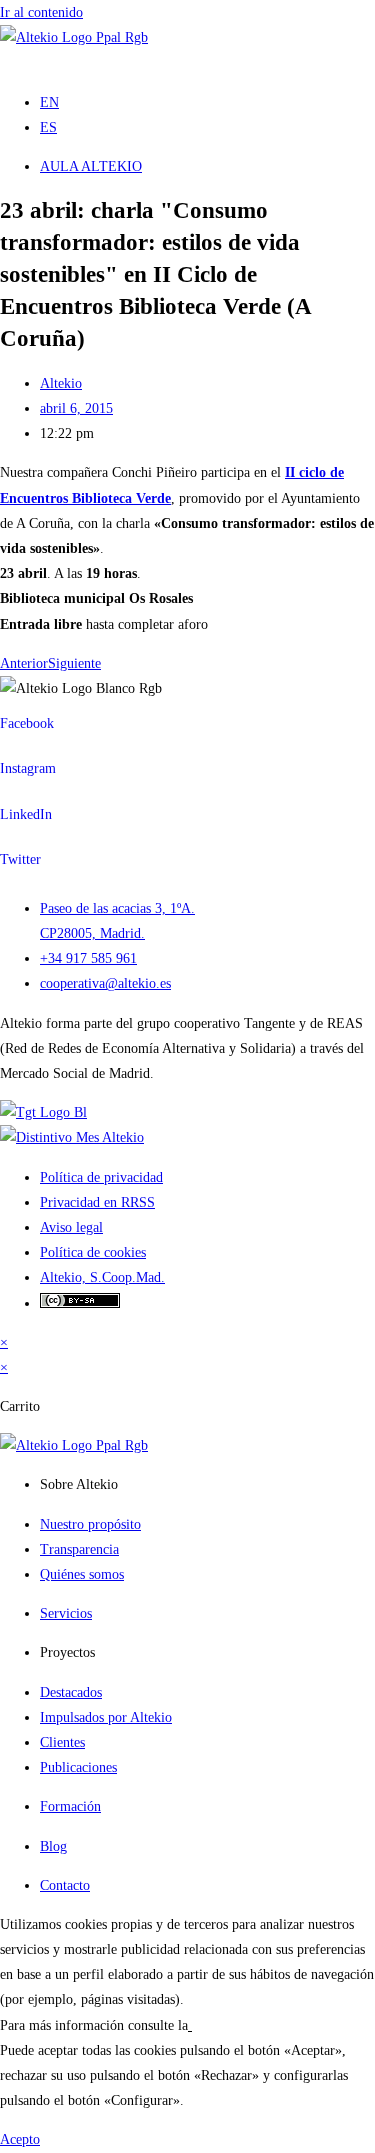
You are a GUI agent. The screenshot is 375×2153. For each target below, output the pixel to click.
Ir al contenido (41, 12)
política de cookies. (246, 2025)
